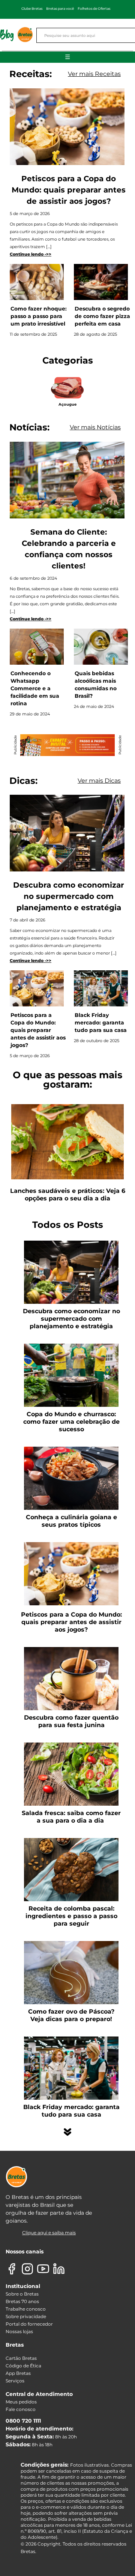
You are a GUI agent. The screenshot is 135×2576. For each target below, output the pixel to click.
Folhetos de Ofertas (94, 8)
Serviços (15, 2381)
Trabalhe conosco (26, 2309)
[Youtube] (43, 2269)
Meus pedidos (21, 2402)
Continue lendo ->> (31, 254)
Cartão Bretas (21, 2358)
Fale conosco (21, 2409)
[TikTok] (75, 2269)
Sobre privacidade (26, 2316)
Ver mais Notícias (95, 427)
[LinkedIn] (59, 2269)
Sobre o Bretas (22, 2294)
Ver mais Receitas (94, 74)
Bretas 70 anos (22, 2301)
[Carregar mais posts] (67, 2132)
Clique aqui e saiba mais (49, 2233)
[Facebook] (12, 2269)
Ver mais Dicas (99, 781)
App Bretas (18, 2373)
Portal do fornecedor (29, 2324)
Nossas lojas (19, 2331)
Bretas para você (60, 8)
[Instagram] (27, 2269)
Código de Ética (23, 2366)
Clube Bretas (32, 8)
